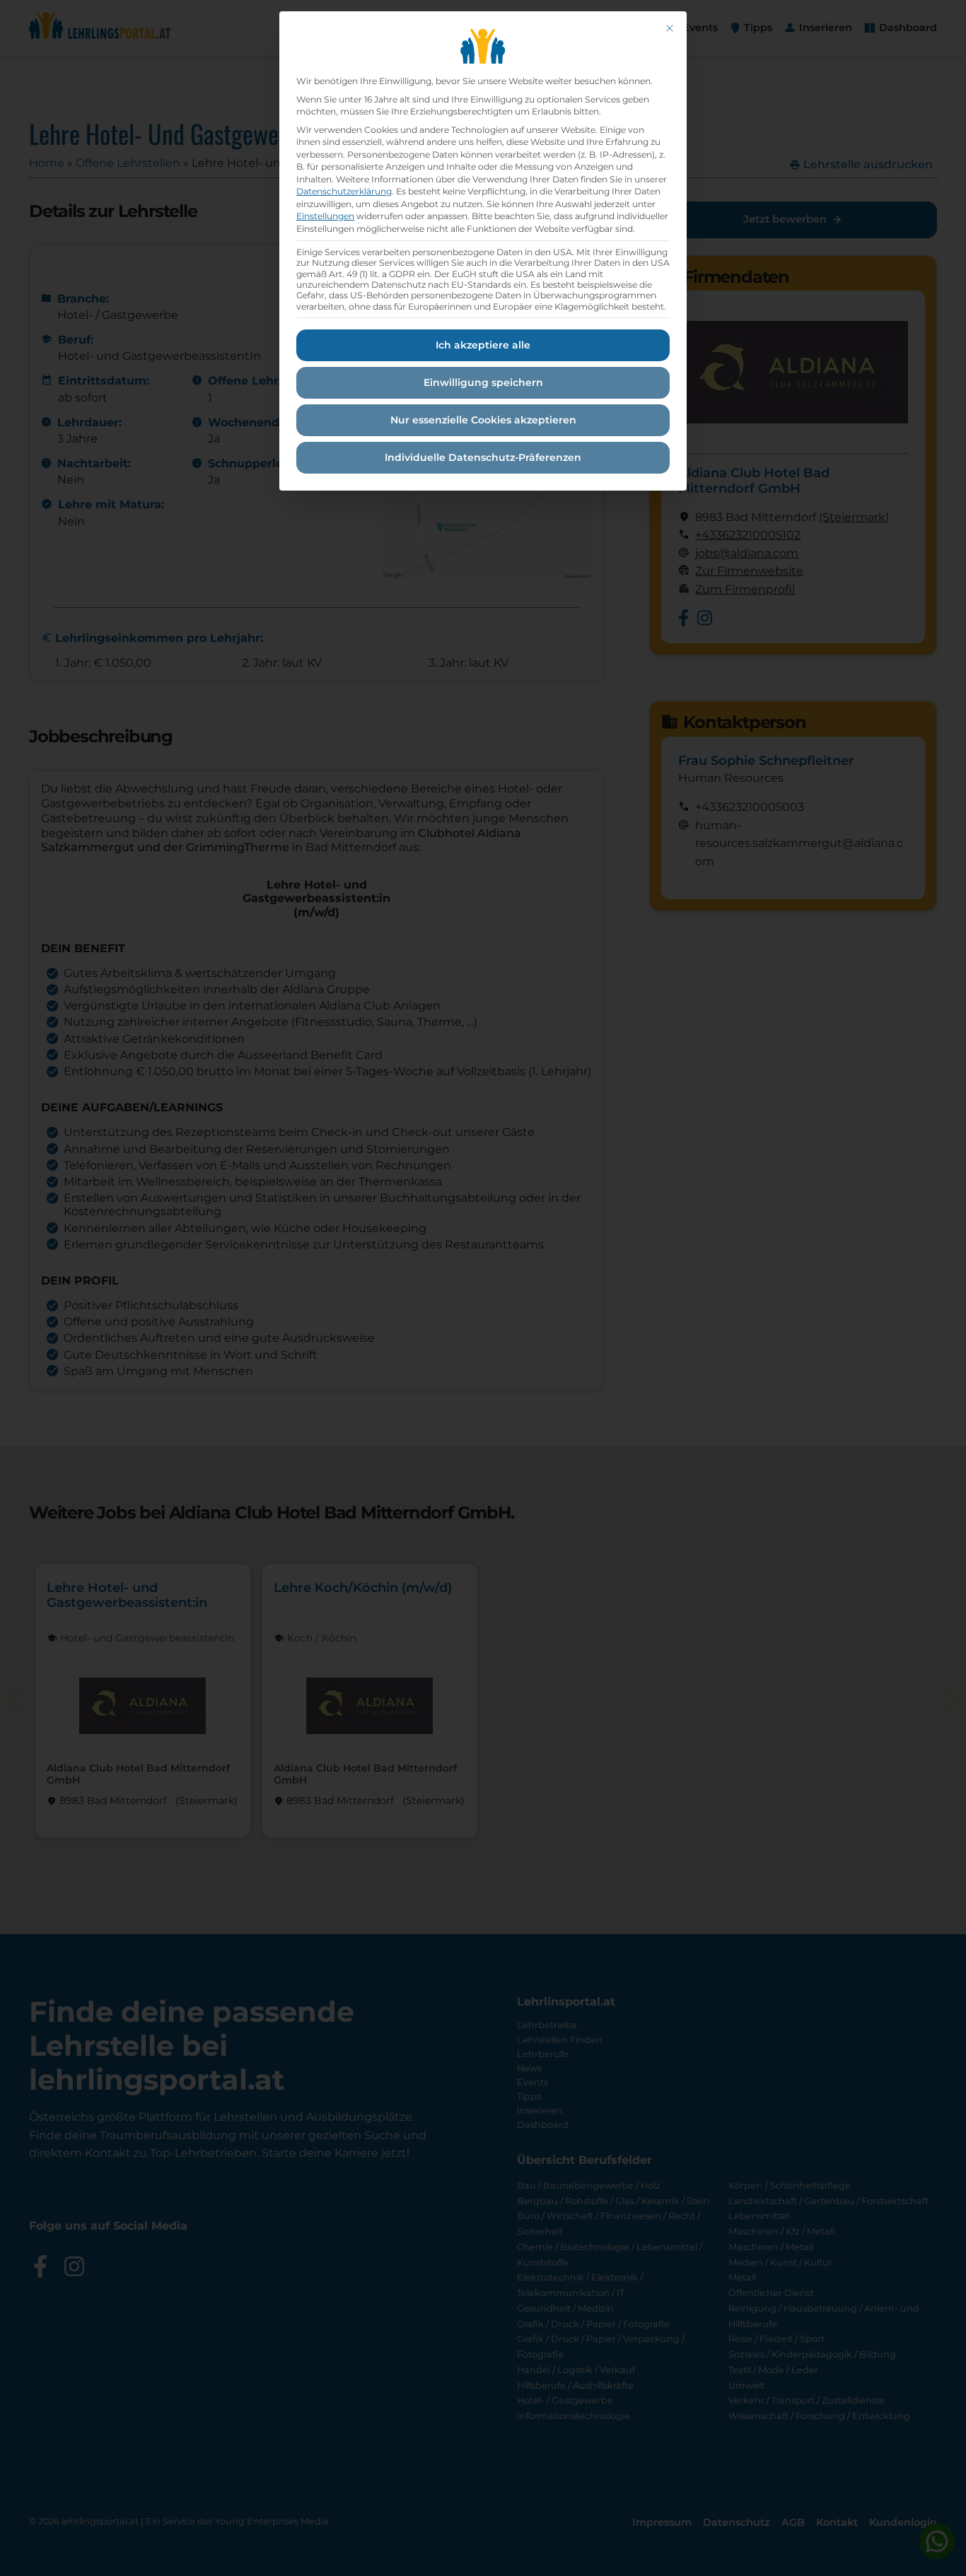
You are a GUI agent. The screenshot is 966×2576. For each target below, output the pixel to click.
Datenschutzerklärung (344, 191)
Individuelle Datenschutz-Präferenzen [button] (483, 457)
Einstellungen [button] (325, 216)
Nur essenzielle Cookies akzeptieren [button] (483, 420)
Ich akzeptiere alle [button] (483, 345)
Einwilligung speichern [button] (483, 382)
